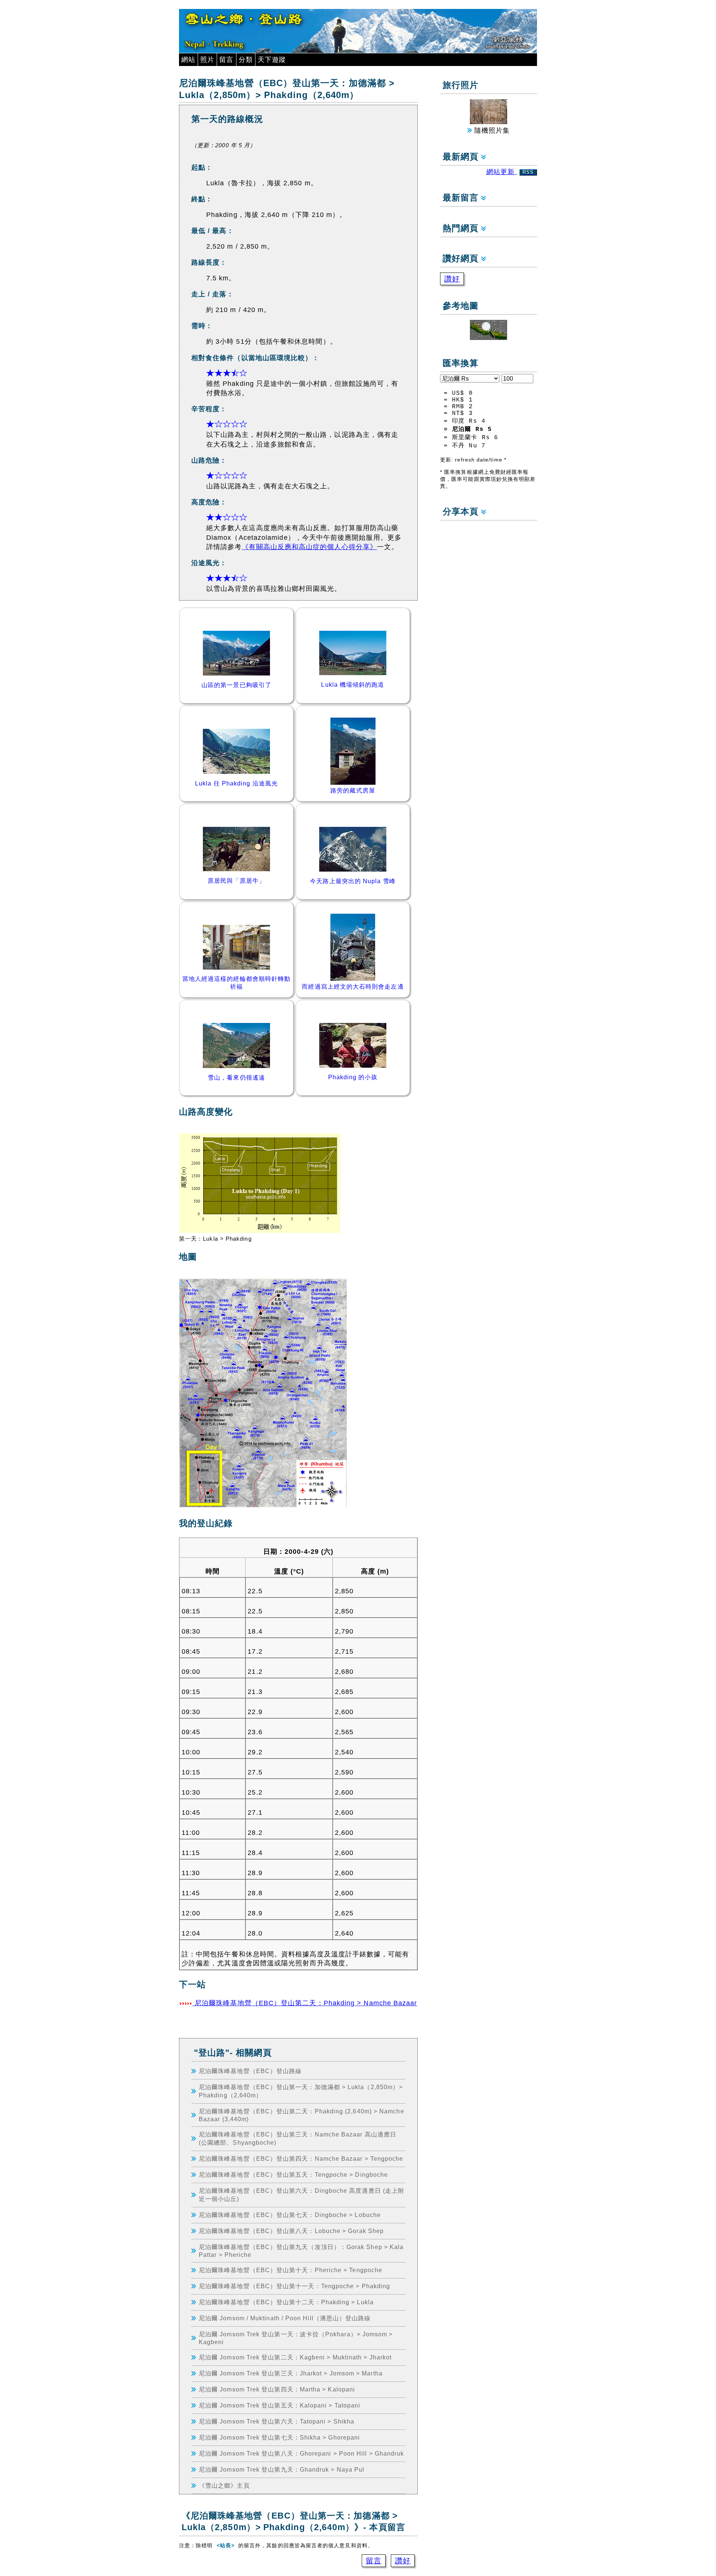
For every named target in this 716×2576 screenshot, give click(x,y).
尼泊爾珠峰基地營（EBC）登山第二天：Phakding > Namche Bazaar (305, 2003)
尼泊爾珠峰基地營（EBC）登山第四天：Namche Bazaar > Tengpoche (301, 2158)
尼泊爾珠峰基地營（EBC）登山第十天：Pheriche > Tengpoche (291, 2270)
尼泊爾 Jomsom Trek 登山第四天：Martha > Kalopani (277, 2389)
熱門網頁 (462, 228)
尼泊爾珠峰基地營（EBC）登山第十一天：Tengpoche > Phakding (294, 2286)
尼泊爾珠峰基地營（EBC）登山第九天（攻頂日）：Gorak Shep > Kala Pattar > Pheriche (301, 2251)
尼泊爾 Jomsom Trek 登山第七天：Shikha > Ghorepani (279, 2437)
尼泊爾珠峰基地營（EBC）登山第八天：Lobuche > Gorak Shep (291, 2231)
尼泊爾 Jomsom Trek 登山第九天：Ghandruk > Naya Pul (282, 2469)
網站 (188, 60)
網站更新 (510, 172)
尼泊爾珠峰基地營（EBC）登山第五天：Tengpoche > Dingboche (293, 2175)
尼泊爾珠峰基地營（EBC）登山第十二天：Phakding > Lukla (286, 2302)
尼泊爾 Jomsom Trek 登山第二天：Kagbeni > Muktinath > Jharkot (295, 2357)
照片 (207, 60)
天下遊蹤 (272, 60)
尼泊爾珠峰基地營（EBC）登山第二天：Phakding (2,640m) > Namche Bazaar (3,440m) (302, 2115)
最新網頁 (462, 157)
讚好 (403, 2561)
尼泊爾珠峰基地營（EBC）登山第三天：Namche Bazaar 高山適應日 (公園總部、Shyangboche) (298, 2138)
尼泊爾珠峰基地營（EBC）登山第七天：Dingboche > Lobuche (290, 2215)
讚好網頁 (462, 259)
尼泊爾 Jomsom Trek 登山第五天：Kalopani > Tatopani (280, 2405)
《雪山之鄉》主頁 (224, 2485)
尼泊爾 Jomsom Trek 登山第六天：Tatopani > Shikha (277, 2421)
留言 (226, 60)
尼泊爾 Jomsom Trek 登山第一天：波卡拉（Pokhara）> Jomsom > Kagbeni (296, 2338)
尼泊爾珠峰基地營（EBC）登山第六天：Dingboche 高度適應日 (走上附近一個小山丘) (302, 2195)
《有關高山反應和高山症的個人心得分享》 (309, 547)
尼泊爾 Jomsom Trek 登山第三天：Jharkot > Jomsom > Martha (291, 2373)
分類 (246, 60)
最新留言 (462, 198)
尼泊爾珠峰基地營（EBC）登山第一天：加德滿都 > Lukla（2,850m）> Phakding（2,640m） (301, 2091)
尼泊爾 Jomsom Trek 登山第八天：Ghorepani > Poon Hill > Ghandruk (301, 2453)
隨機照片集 (491, 130)
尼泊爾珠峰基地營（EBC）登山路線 (250, 2071)
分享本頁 (462, 512)
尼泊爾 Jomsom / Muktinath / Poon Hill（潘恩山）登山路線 (285, 2318)
